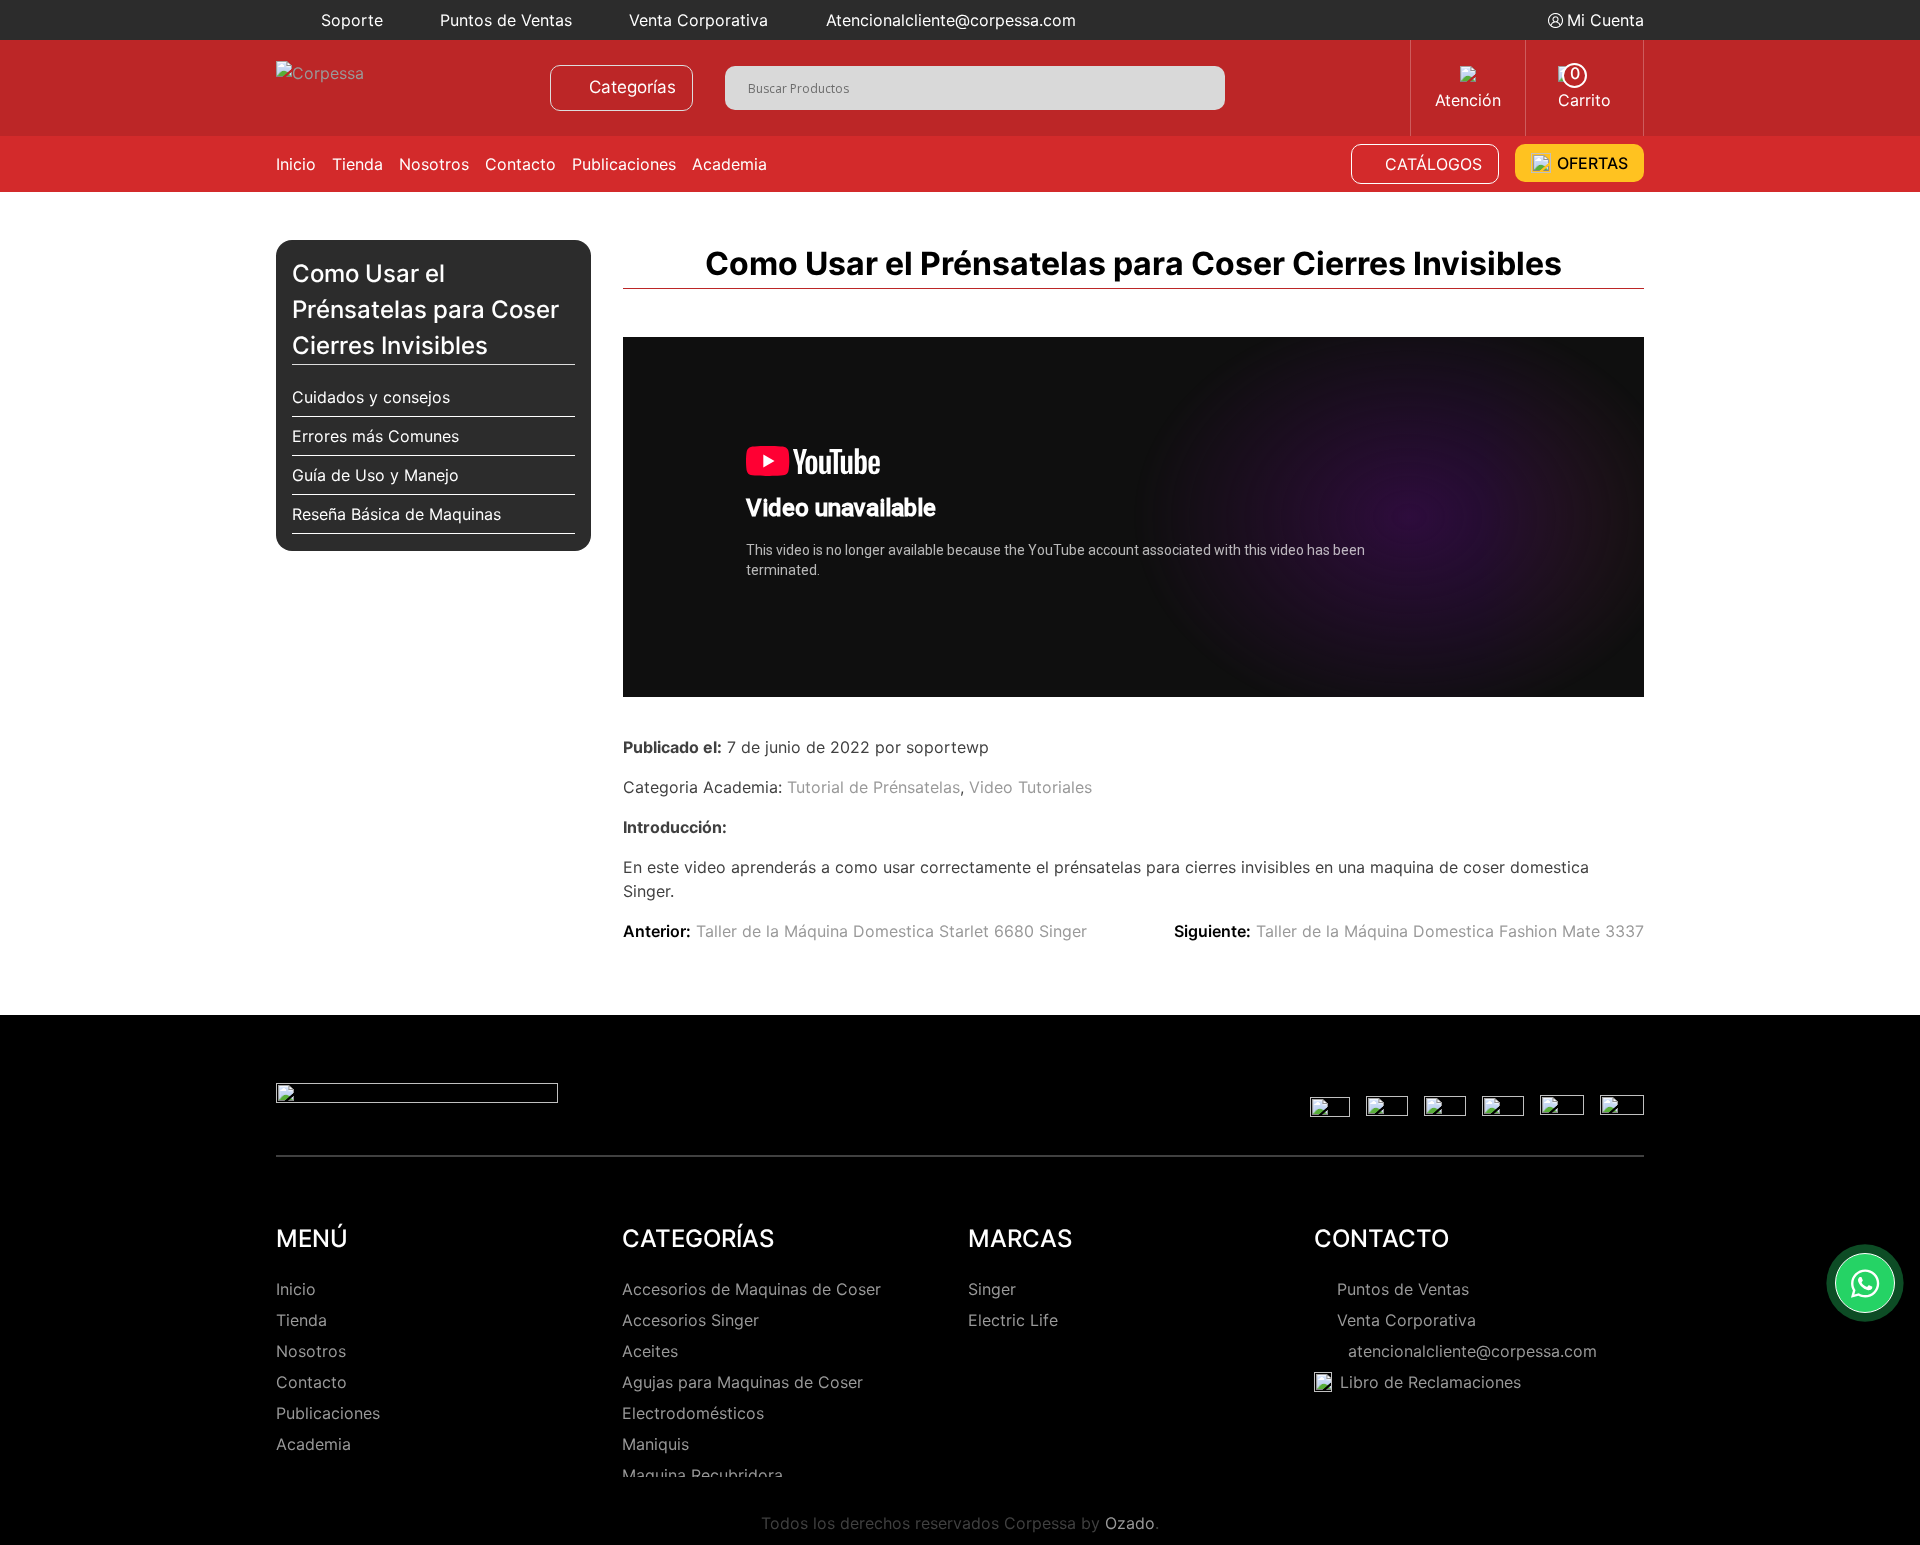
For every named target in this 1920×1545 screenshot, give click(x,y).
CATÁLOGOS (1433, 164)
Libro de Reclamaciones (1430, 1382)
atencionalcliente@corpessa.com (1467, 1351)
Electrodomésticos (693, 1413)
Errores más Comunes (375, 436)
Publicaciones (624, 164)
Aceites (650, 1351)
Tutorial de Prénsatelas (873, 787)
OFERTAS (1592, 163)
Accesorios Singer (690, 1320)
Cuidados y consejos (371, 397)
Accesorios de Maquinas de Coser (751, 1289)
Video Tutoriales (1030, 787)
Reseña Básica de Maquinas (396, 514)
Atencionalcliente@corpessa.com (951, 20)
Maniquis (655, 1444)
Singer (992, 1289)
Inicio (296, 164)
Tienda (357, 164)
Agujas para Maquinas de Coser (742, 1382)
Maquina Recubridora (702, 1475)
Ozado (1130, 1523)
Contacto (520, 164)
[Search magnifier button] (1209, 85)
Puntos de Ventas (506, 20)
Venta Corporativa (698, 20)
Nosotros (434, 164)
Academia (729, 164)
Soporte (352, 20)
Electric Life (1013, 1320)
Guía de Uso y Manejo (375, 475)
